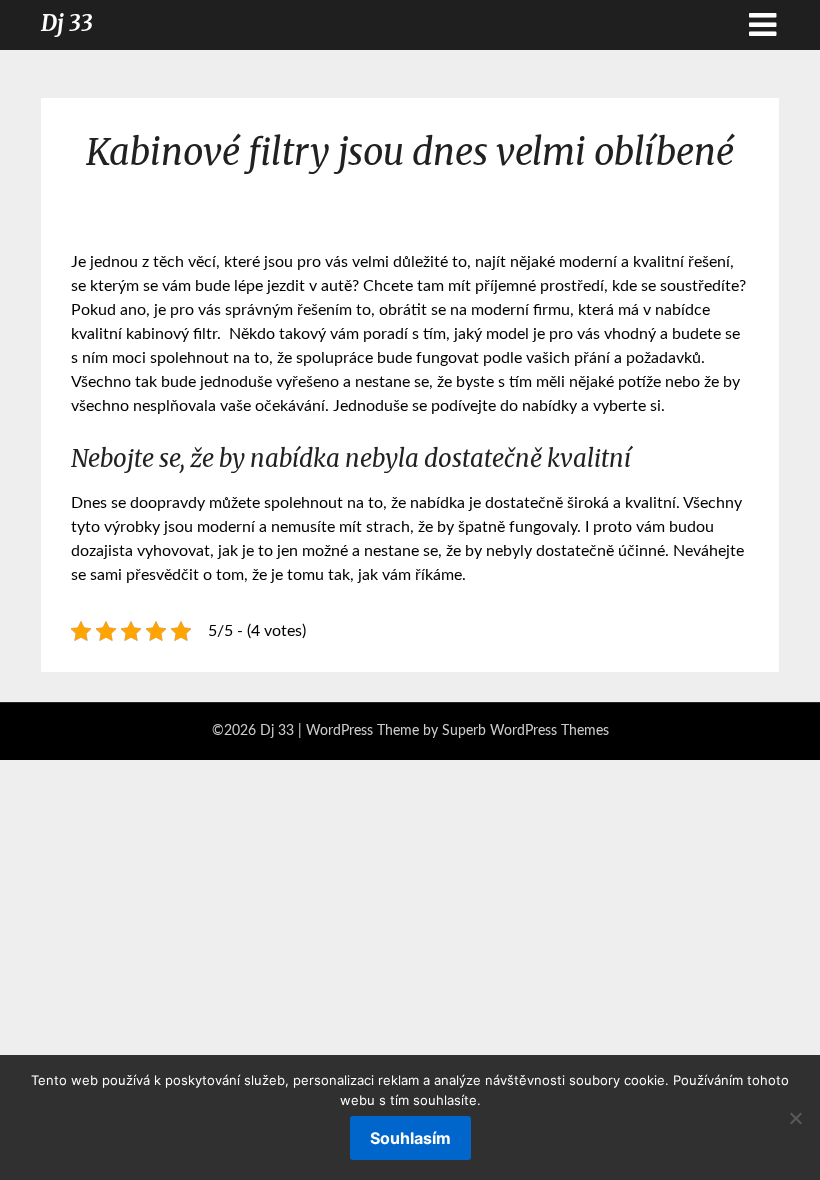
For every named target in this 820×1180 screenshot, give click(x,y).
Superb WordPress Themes (525, 731)
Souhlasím (410, 1138)
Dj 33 (67, 23)
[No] (795, 1118)
